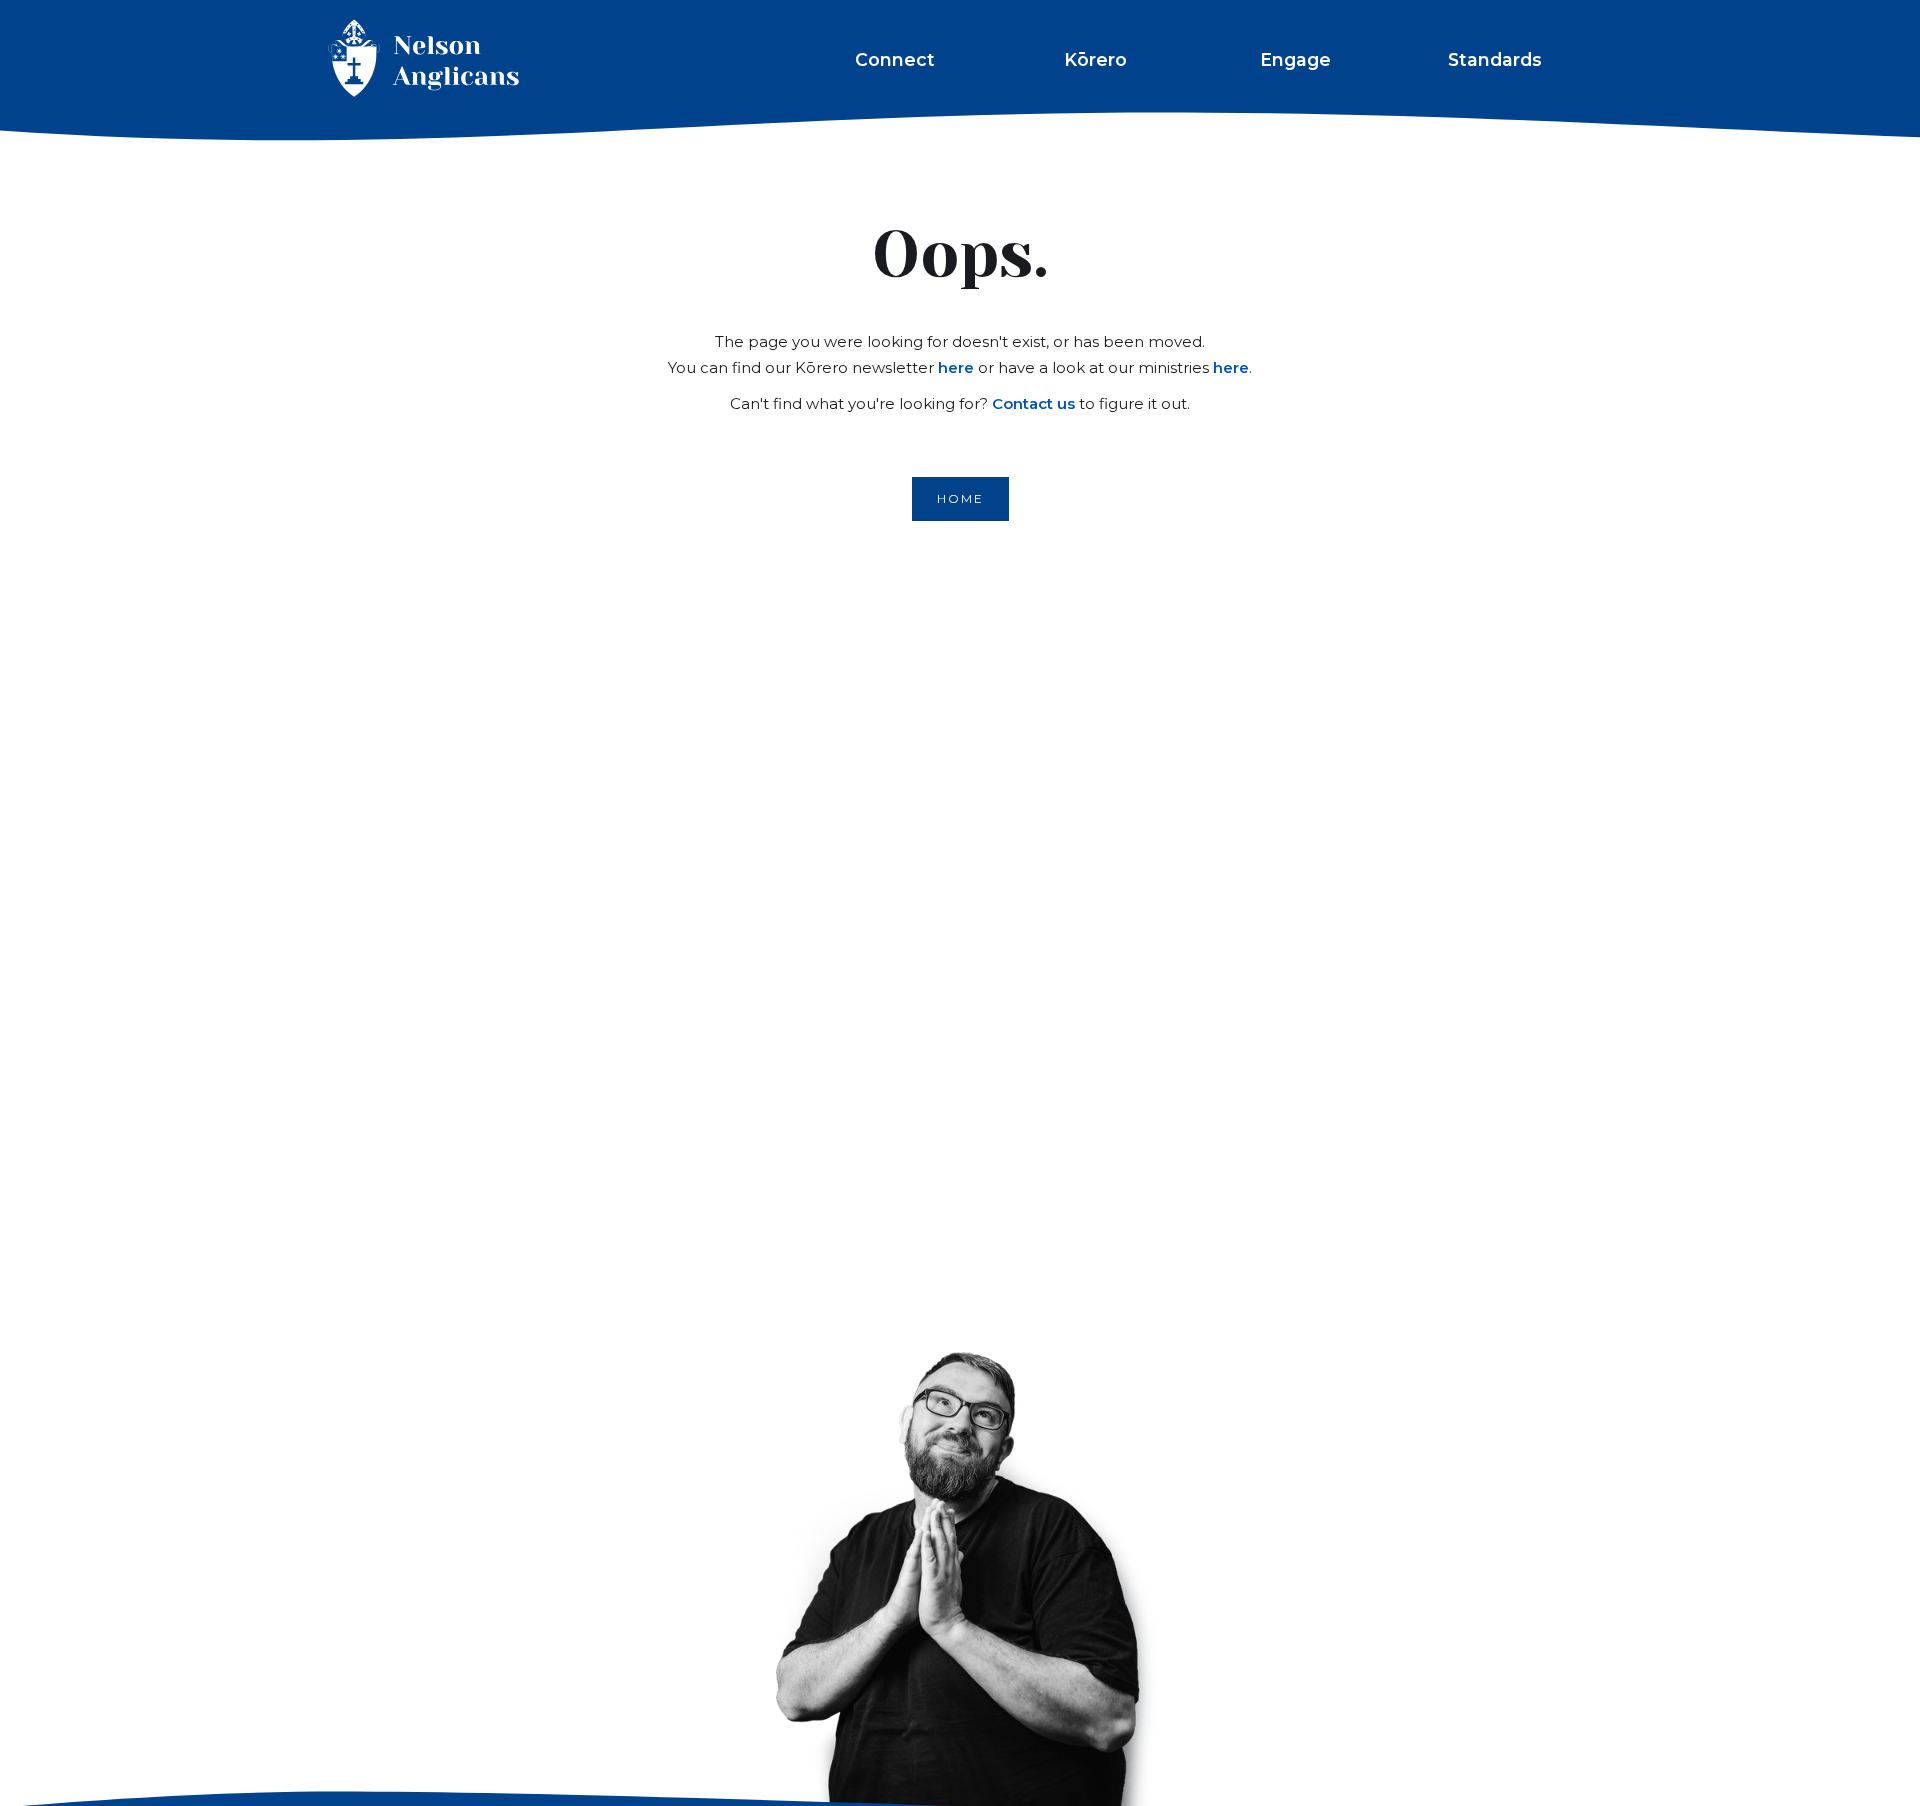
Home (960, 498)
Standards (1495, 59)
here (956, 367)
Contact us (1033, 403)
